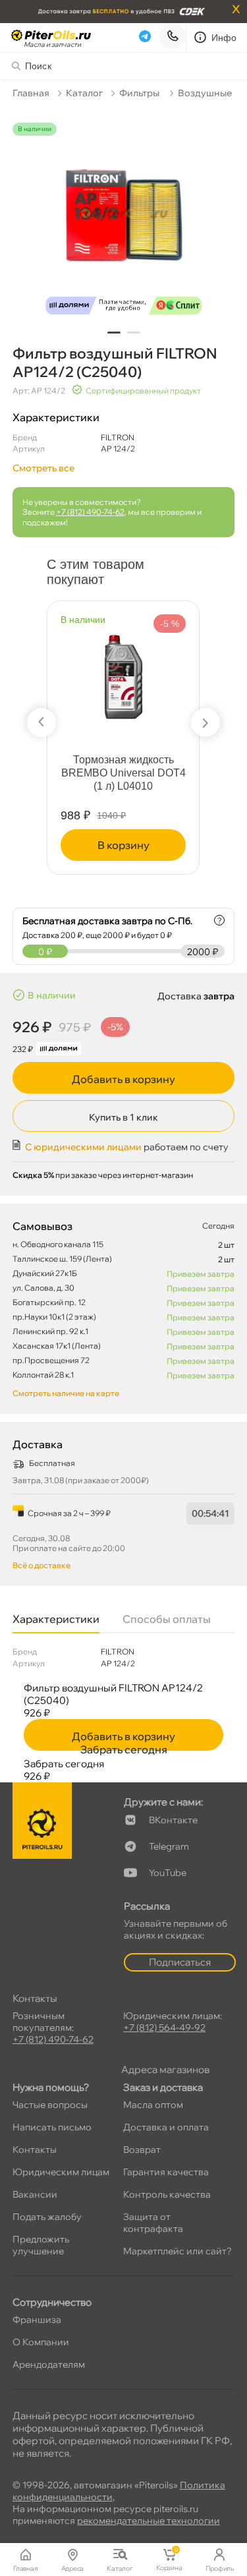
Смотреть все (43, 468)
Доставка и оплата (166, 2127)
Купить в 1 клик (123, 1117)
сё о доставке (41, 1565)
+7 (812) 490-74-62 (90, 512)
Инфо (224, 38)
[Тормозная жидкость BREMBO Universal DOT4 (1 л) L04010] (124, 671)
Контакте (173, 1820)
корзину (123, 845)
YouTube (168, 1873)
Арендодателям (49, 2364)
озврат (142, 2150)
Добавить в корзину (123, 1079)
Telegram (169, 1846)
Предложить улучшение (41, 2245)
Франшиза (37, 2320)
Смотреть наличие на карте (66, 1393)
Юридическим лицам (61, 2172)
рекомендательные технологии (149, 2521)
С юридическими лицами (83, 1147)
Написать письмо (52, 2127)
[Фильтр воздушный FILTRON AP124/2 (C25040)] (124, 222)
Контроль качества (167, 2194)
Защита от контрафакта (153, 2223)
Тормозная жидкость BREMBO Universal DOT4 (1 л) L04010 (123, 773)
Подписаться (180, 1962)
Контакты (35, 2150)
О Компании (41, 2342)
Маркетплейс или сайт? (178, 2251)
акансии (35, 2194)
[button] (114, 333)
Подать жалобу (47, 2217)
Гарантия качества (166, 2172)
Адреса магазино (165, 2069)
